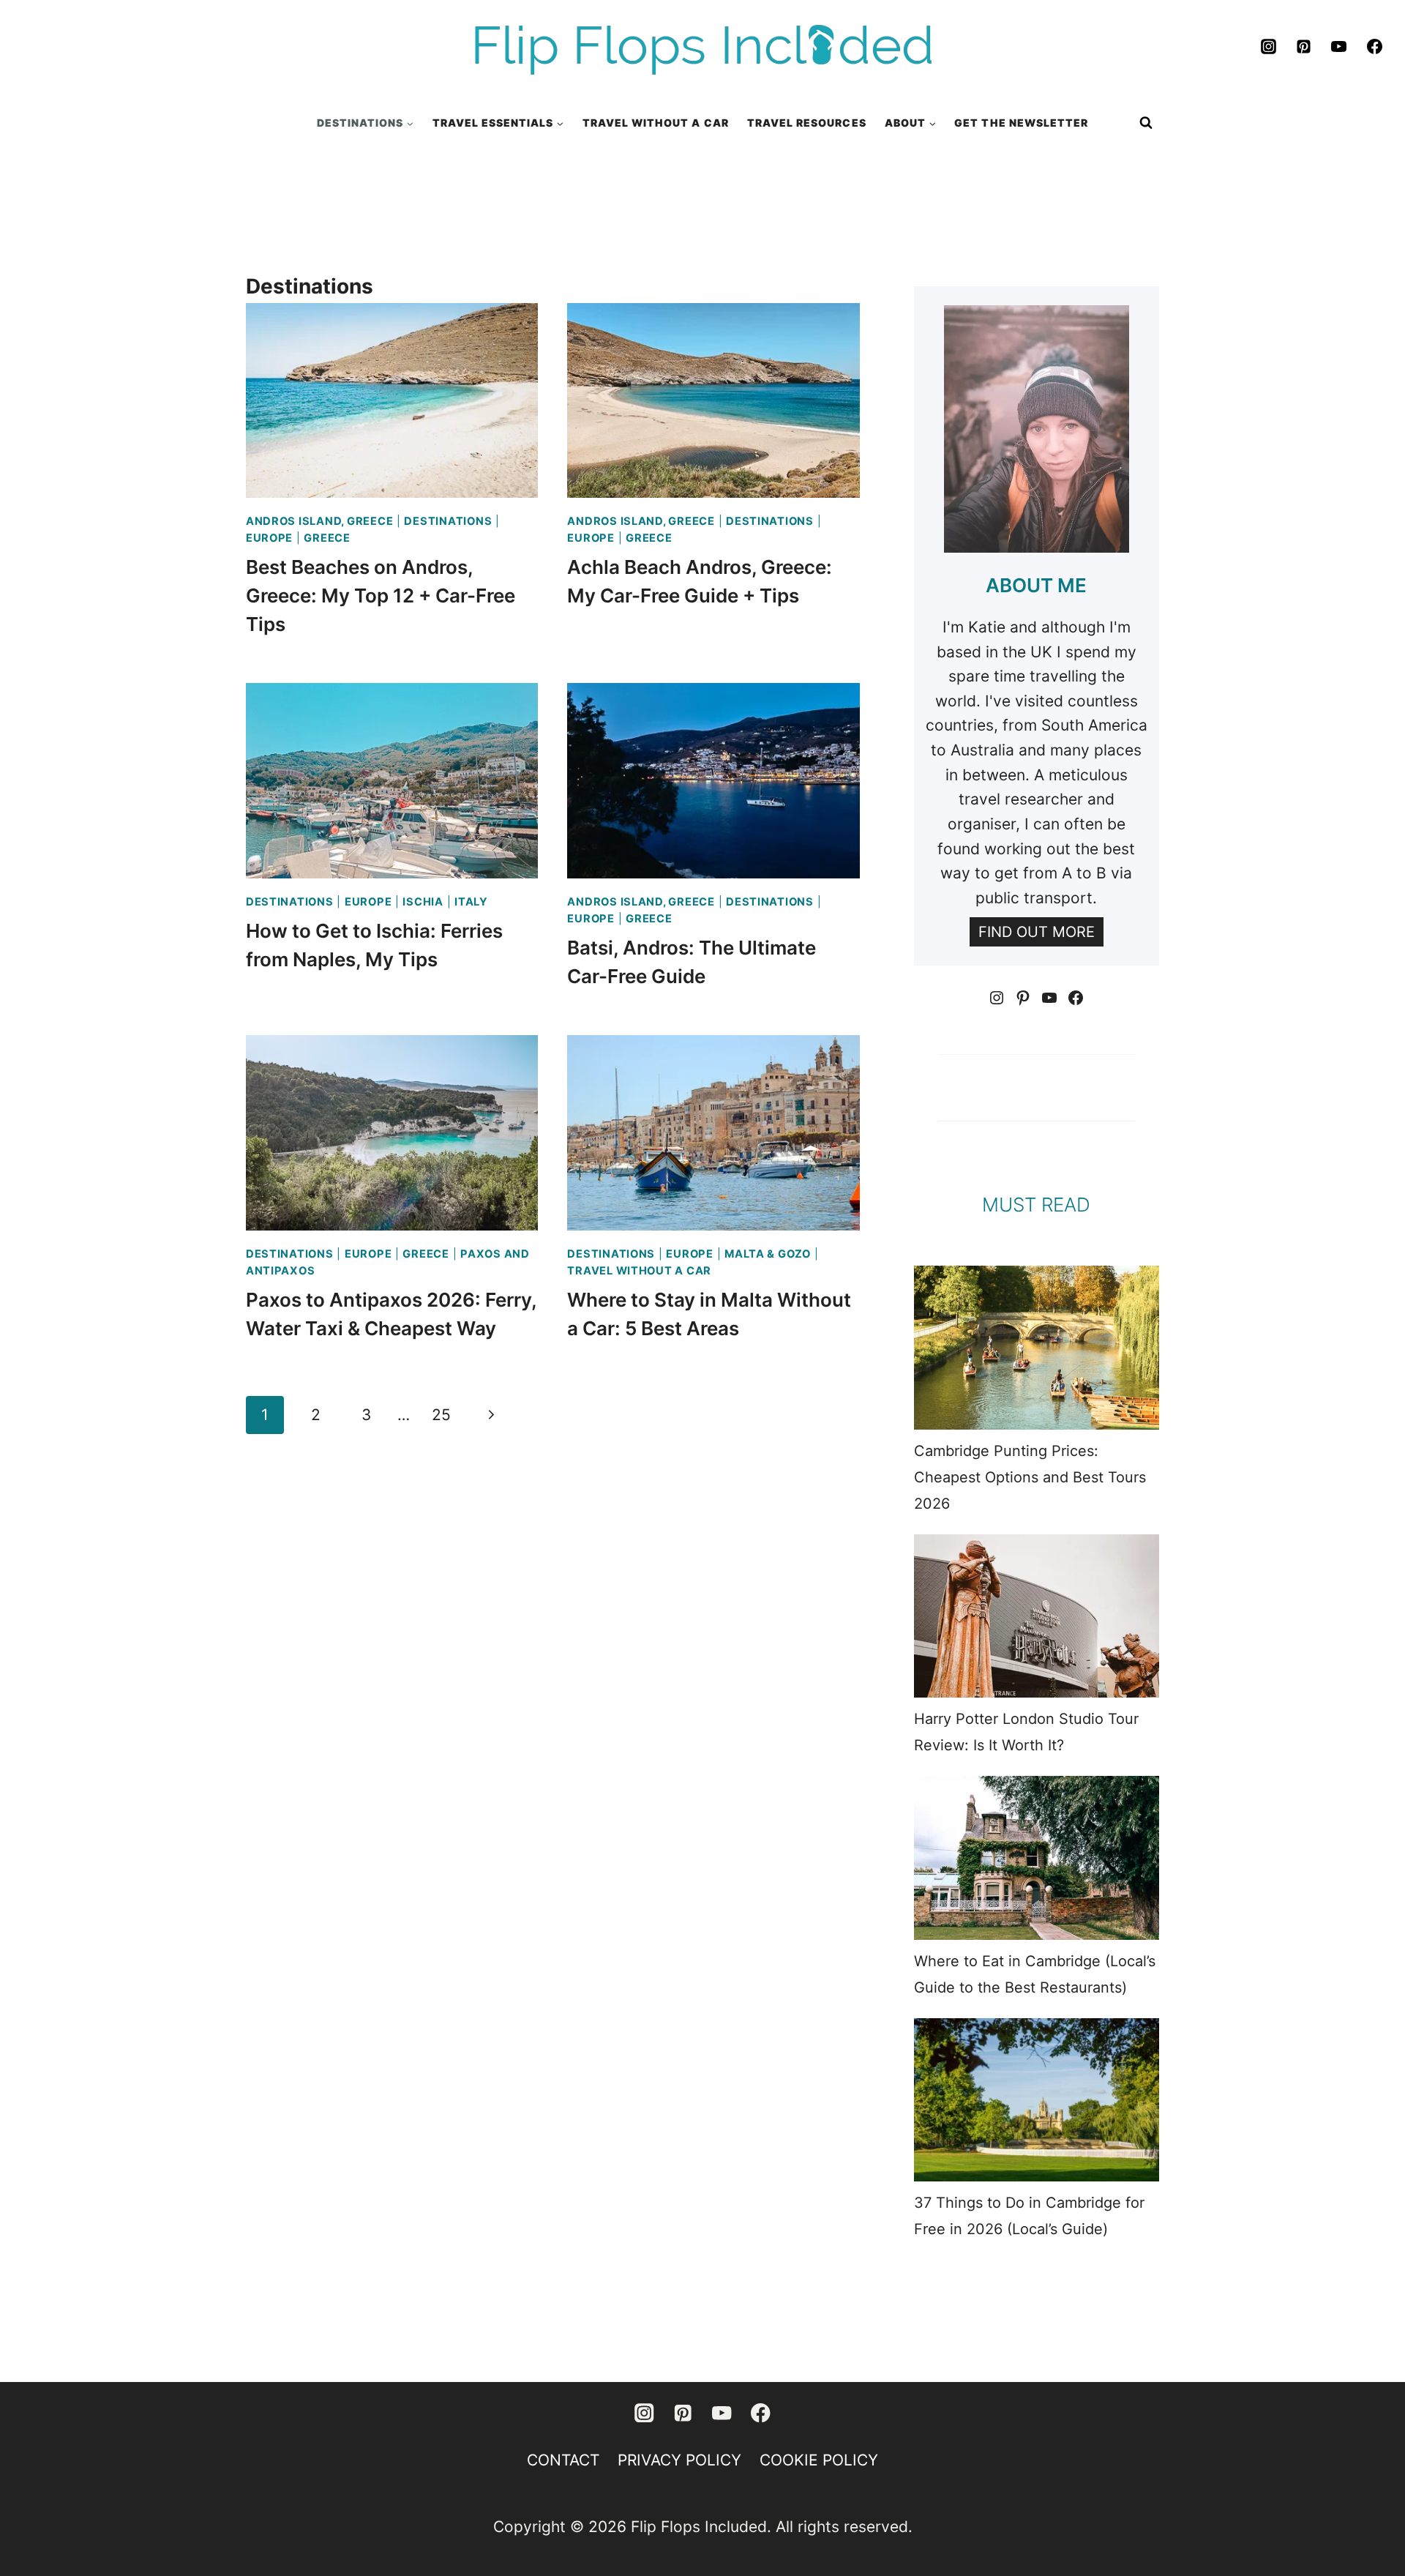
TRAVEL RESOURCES (807, 123)
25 (441, 1415)
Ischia (423, 902)
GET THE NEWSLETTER (1021, 123)
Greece (327, 538)
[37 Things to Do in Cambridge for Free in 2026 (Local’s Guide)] (1037, 2100)
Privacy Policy (679, 2460)
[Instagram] (1268, 47)
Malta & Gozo (768, 1254)
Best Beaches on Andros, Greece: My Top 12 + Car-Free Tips (381, 596)
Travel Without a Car (639, 1271)
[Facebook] (1374, 47)
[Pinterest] (1304, 47)
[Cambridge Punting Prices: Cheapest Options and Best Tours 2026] (1037, 1347)
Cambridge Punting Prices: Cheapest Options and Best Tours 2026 (1030, 1477)
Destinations (448, 521)
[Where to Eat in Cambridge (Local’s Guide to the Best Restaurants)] (1037, 1858)
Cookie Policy (819, 2460)
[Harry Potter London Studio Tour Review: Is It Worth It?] (1037, 1616)
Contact (563, 2460)
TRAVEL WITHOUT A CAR (656, 123)
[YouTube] (1339, 47)
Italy (471, 902)
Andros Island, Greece (319, 521)
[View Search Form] (1146, 123)
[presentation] (392, 400)
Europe (269, 538)
